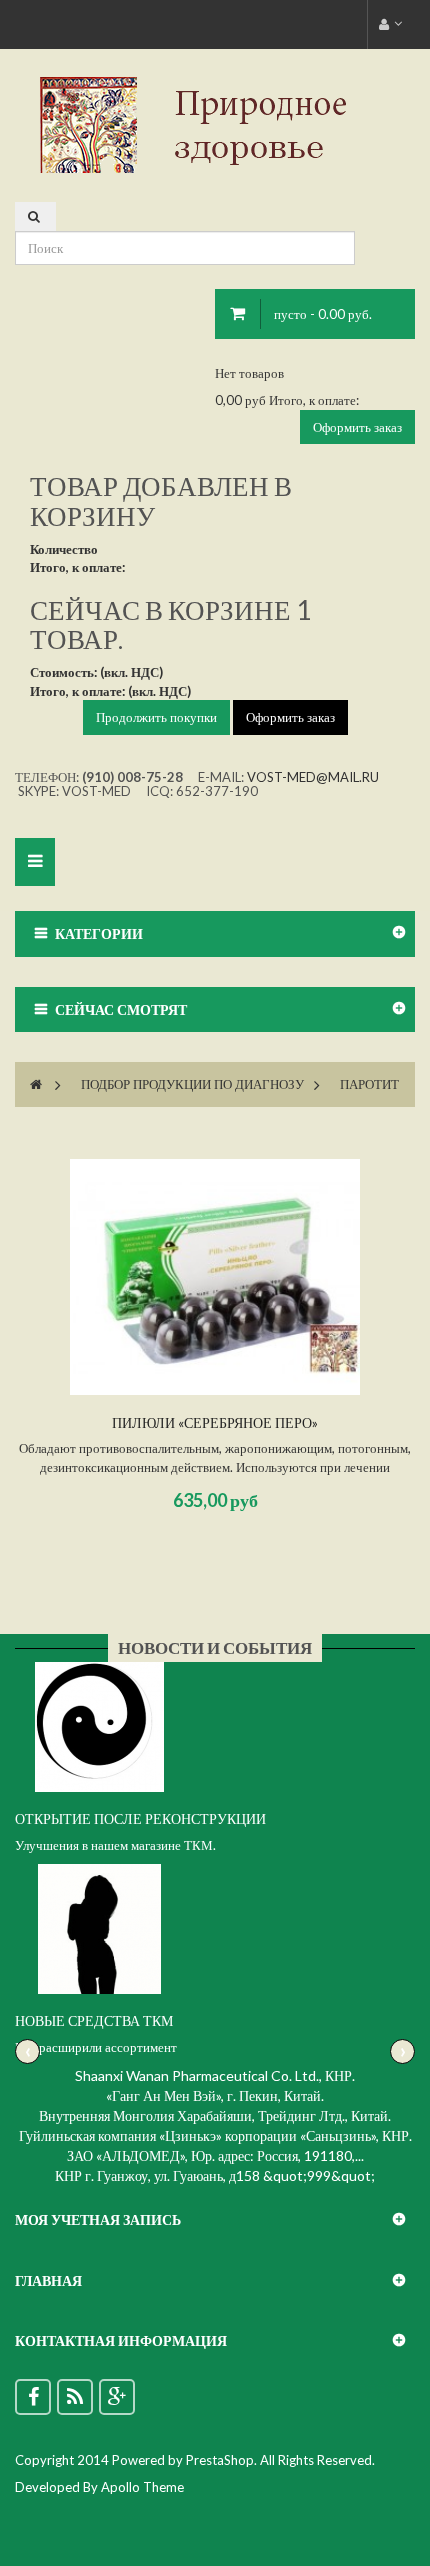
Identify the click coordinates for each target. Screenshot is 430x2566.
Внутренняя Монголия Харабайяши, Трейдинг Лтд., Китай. (215, 2115)
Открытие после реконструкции (140, 1818)
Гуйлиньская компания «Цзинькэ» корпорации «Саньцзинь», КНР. (215, 2135)
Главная (48, 2280)
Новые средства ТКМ (94, 2020)
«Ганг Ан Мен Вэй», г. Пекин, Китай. (215, 2095)
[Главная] (36, 1084)
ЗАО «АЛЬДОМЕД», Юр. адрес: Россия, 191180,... (215, 2155)
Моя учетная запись (98, 2219)
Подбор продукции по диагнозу (192, 1084)
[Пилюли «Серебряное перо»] (215, 1277)
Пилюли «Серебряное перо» (215, 1422)
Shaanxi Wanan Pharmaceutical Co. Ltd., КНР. (215, 2075)
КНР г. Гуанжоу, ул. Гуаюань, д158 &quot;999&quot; (215, 2175)
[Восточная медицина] (215, 123)
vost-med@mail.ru (313, 777)
